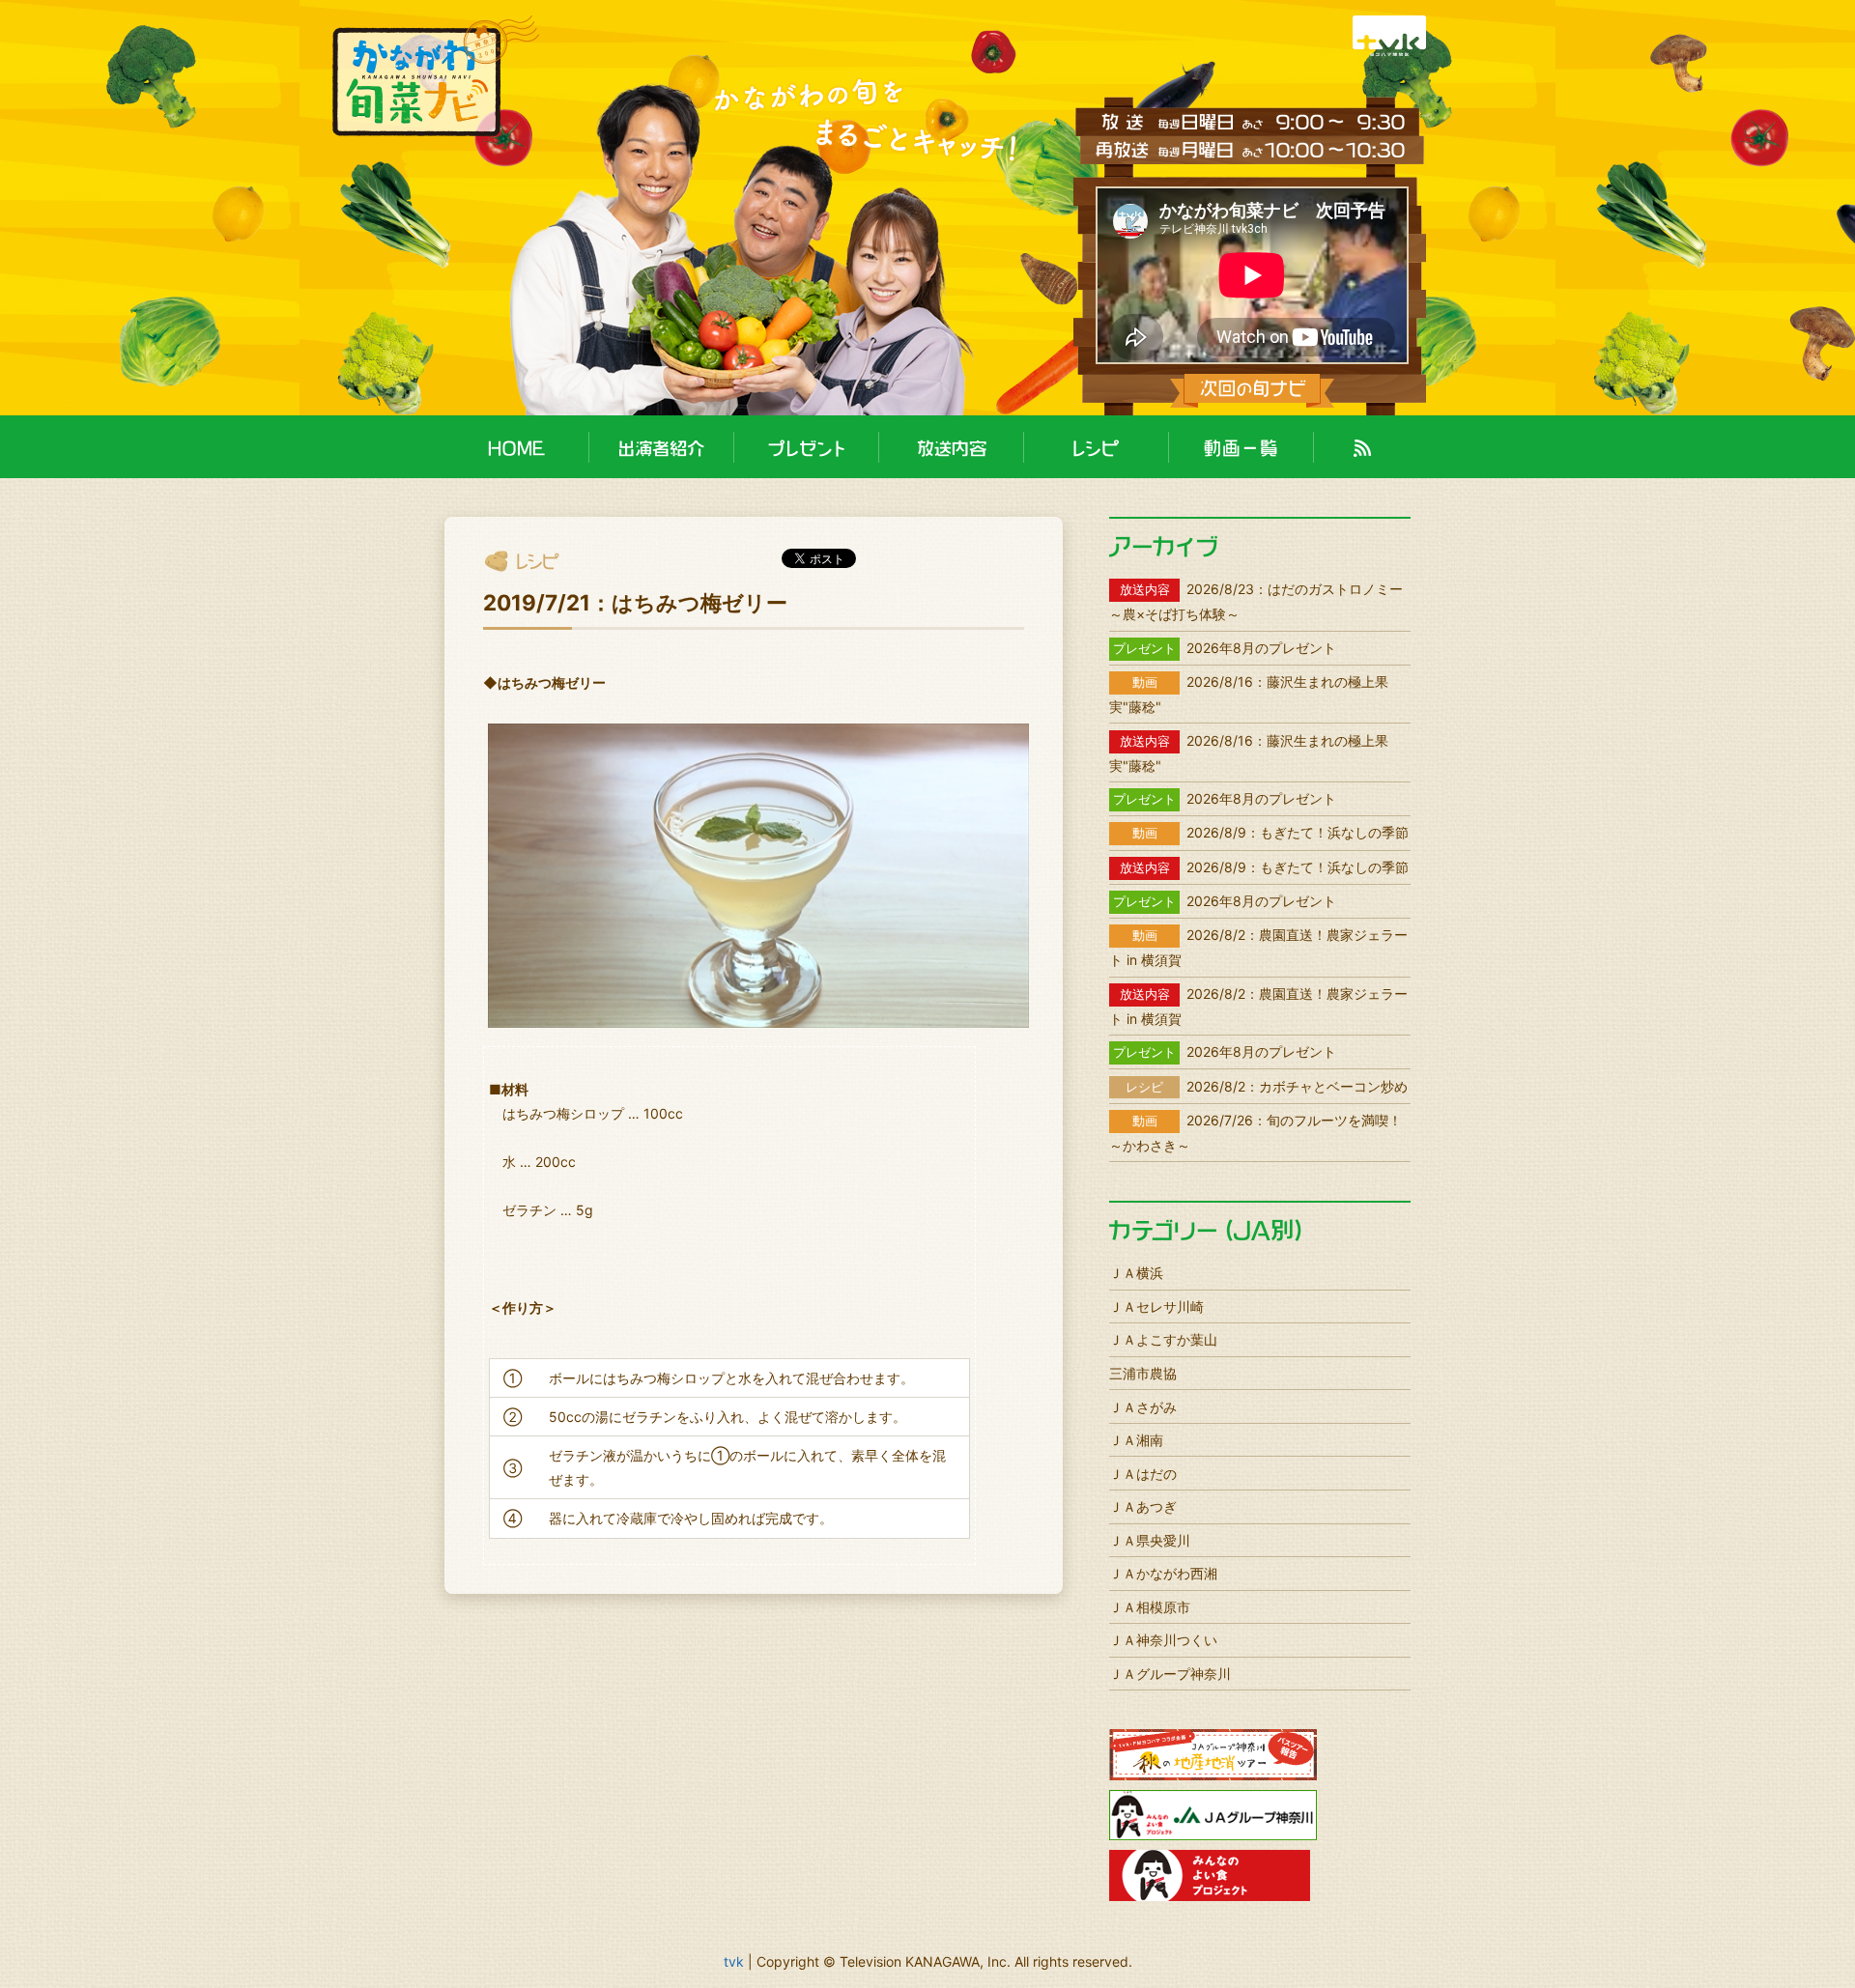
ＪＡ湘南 (1136, 1440)
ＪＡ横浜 (1136, 1273)
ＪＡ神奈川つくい (1163, 1640)
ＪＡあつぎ (1143, 1506)
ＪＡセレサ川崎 (1156, 1306)
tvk (734, 1961)
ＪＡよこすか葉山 (1163, 1339)
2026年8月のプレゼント (1225, 648)
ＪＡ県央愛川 (1150, 1540)
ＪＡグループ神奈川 (1170, 1674)
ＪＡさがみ (1143, 1407)
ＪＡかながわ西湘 (1163, 1573)
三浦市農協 (1143, 1373)
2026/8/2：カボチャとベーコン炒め (1267, 1086)
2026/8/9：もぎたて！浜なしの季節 (1270, 832)
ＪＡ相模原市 (1150, 1607)
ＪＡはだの (1143, 1474)
